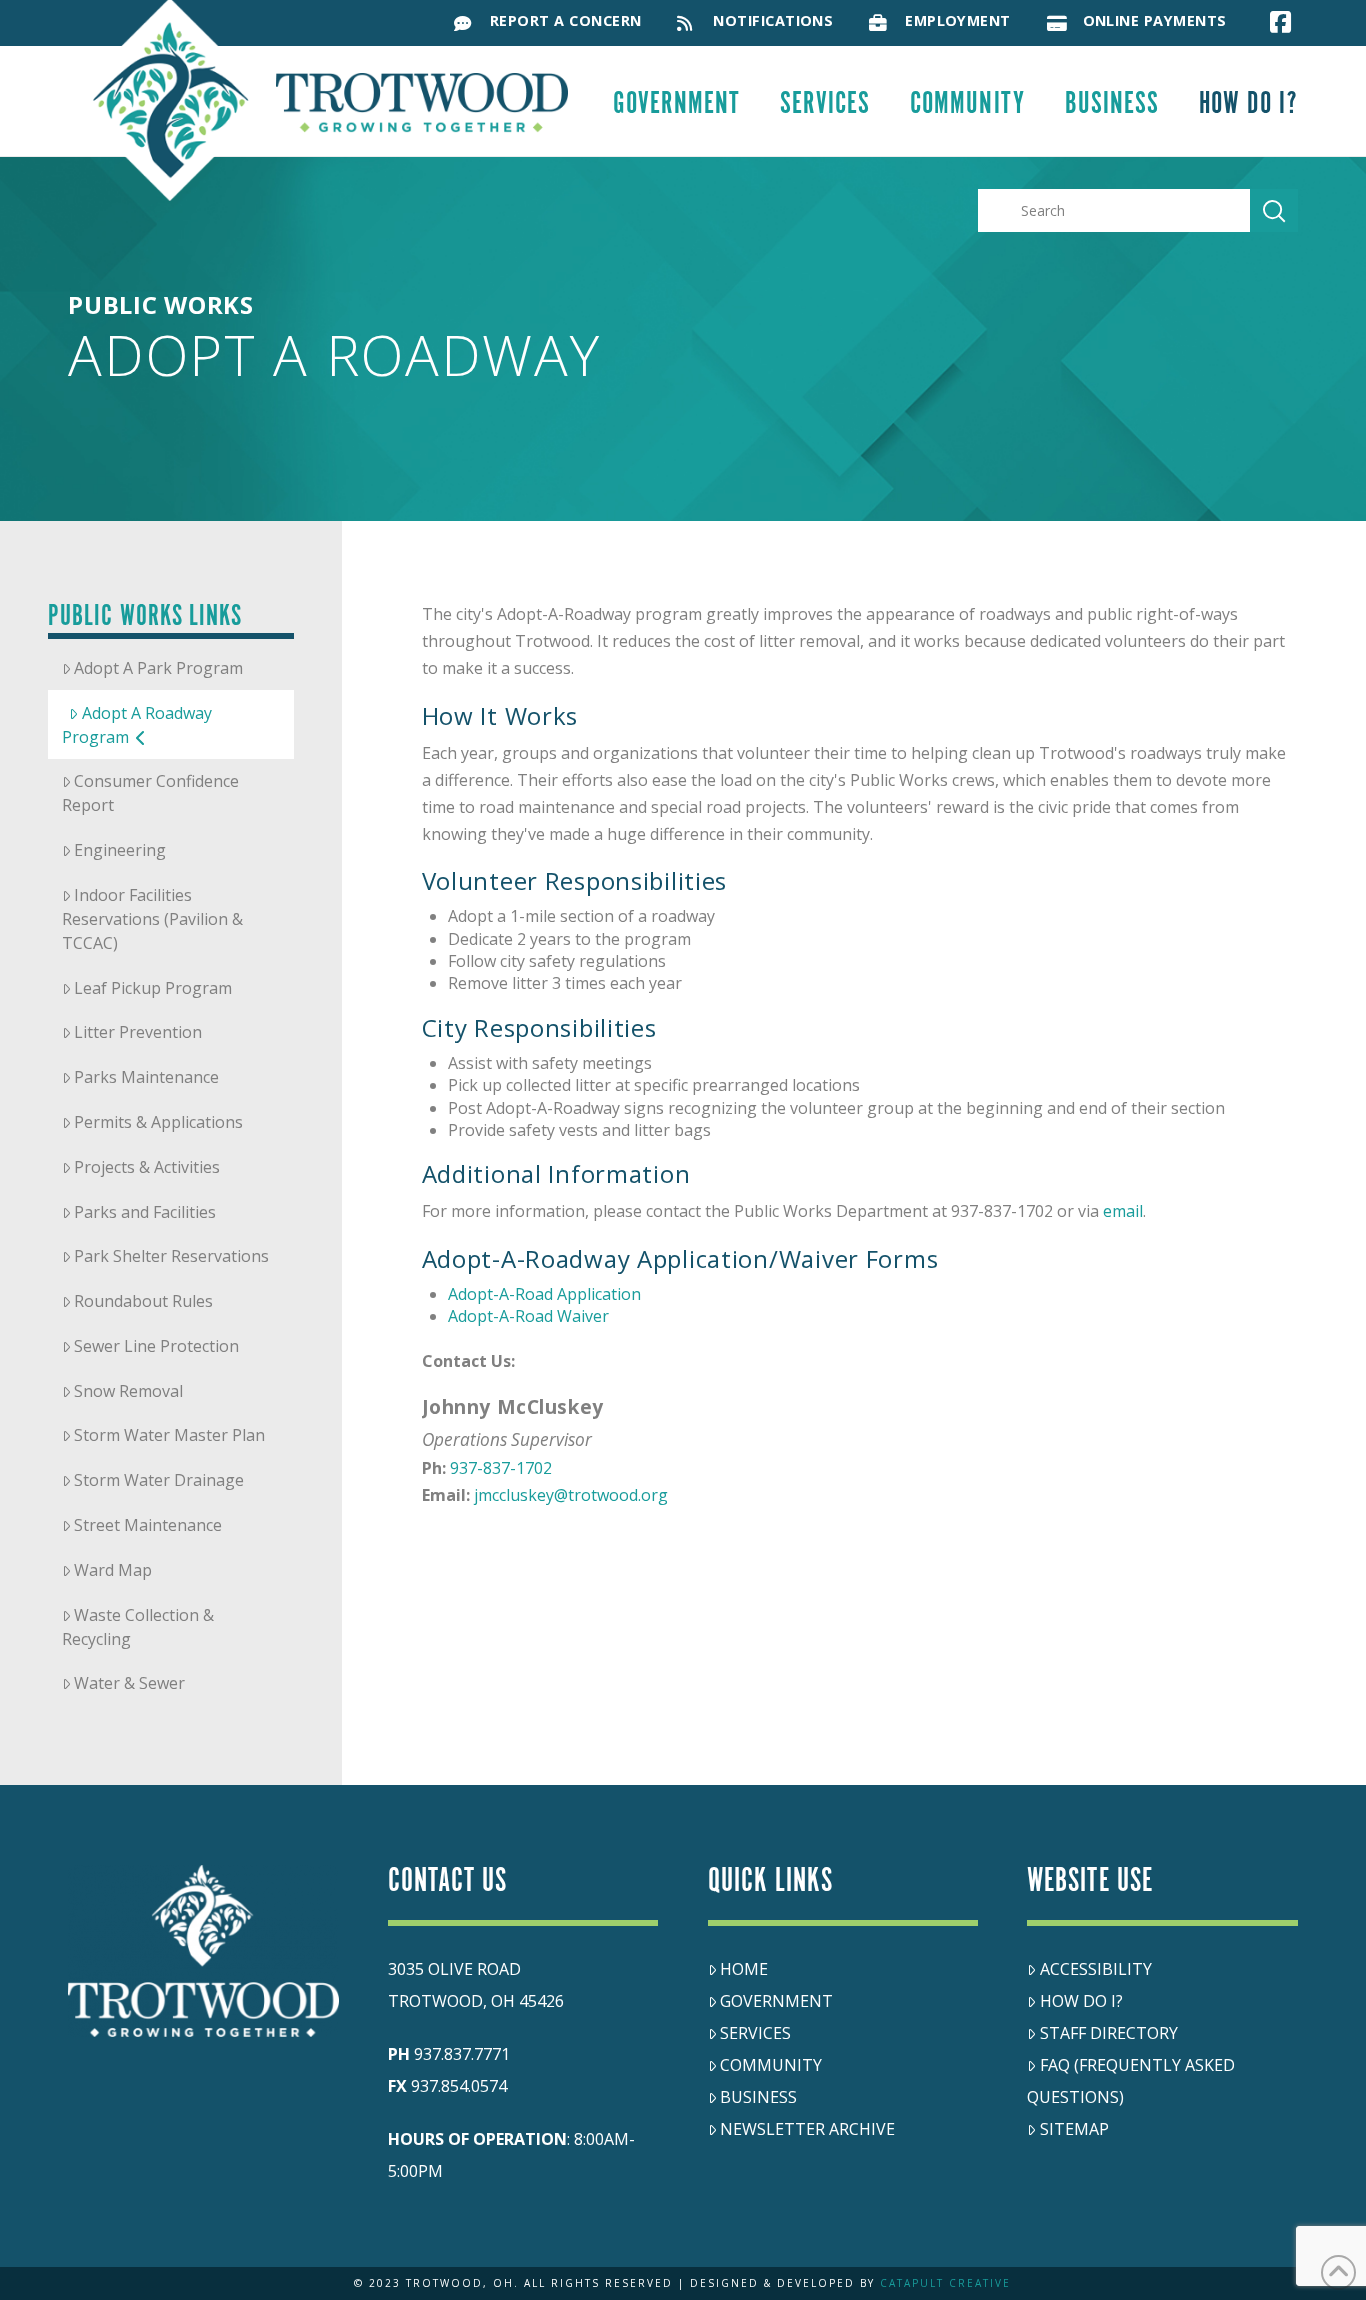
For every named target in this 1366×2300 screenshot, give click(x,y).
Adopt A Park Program (158, 668)
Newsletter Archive (807, 2129)
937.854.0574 (459, 2086)
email (1123, 1211)
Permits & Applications (158, 1122)
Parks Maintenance (146, 1077)
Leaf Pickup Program (153, 988)
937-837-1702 (501, 1468)
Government (776, 2001)
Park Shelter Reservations (171, 1256)
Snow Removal (128, 1391)
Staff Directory (1109, 2033)
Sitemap (1074, 2129)
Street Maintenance (148, 1525)
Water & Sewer (129, 1683)
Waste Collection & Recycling (138, 1627)
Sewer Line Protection (156, 1346)
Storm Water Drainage (159, 1480)
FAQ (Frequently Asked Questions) (1131, 2081)
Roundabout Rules (143, 1301)
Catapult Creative (945, 2283)
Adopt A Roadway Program (137, 725)
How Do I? (1081, 2001)
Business (758, 2097)
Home (744, 1969)
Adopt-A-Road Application (544, 1294)
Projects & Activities (147, 1167)
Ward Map (113, 1570)
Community (771, 2065)
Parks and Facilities (145, 1212)
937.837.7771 (462, 2054)
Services (755, 2033)
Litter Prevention (138, 1032)
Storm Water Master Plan (169, 1435)
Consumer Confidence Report (151, 793)
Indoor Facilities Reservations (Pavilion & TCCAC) (152, 919)
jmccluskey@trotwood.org (571, 1495)
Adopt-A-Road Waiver (528, 1316)
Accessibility (1096, 1969)
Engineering (120, 850)
